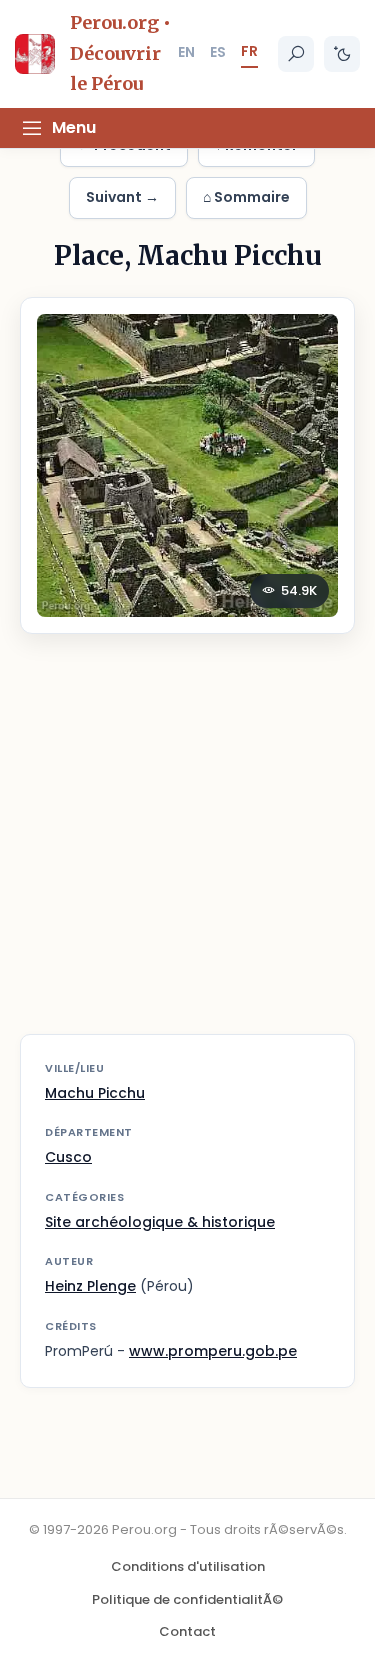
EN (186, 52)
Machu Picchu (95, 1093)
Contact (187, 1631)
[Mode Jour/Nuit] (342, 54)
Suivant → (122, 197)
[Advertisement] (187, 846)
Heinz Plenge (90, 1286)
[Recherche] (296, 54)
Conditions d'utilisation (188, 1566)
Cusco (68, 1157)
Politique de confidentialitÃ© (187, 1599)
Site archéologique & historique (160, 1222)
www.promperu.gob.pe (213, 1351)
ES (218, 52)
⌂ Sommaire (246, 197)
